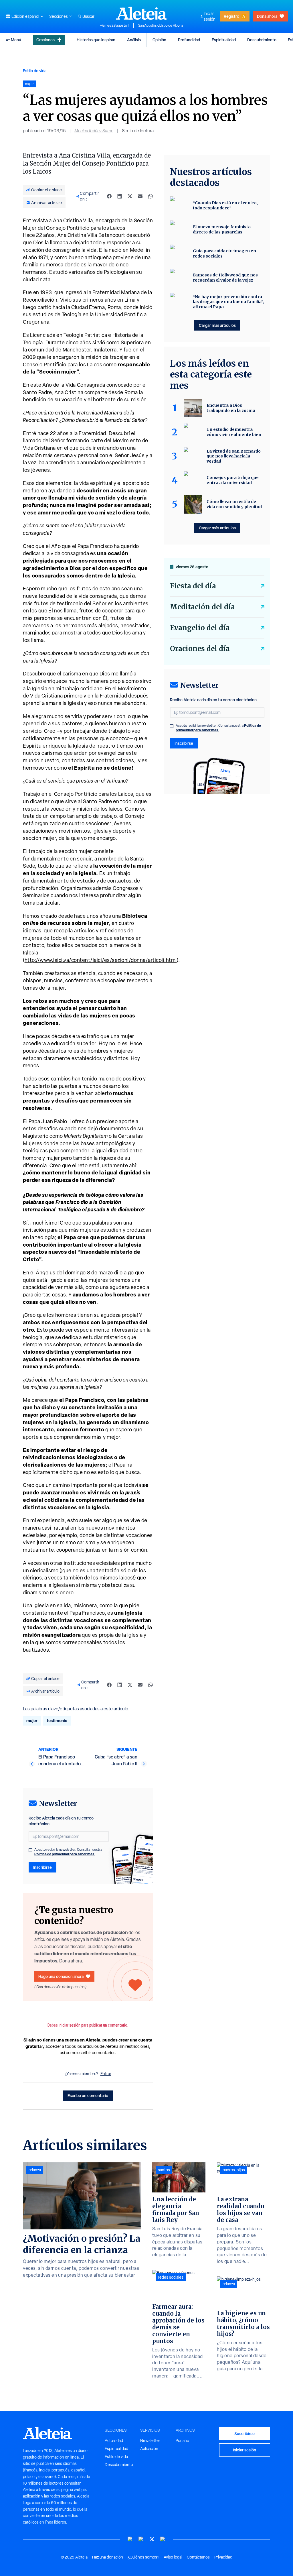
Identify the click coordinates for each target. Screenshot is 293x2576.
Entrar (106, 2074)
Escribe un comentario (88, 2095)
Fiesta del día (193, 586)
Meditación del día (202, 607)
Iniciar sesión (210, 16)
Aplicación (149, 2449)
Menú (16, 40)
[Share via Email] (140, 196)
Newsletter (150, 2441)
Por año (182, 2441)
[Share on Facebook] (109, 196)
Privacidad (223, 2557)
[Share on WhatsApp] (151, 196)
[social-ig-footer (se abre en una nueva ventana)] (163, 2539)
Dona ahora (267, 16)
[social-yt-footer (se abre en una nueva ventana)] (130, 2539)
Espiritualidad (224, 40)
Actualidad (114, 2441)
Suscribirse (245, 2433)
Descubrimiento (262, 40)
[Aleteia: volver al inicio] (142, 13)
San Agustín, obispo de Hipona (161, 25)
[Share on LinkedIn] (120, 196)
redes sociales (171, 2277)
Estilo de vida (35, 71)
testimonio (57, 1721)
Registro (231, 16)
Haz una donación (108, 2557)
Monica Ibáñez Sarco (94, 131)
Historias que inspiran (96, 40)
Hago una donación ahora (61, 1976)
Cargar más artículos (217, 325)
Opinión (159, 40)
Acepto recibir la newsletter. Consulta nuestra (68, 1852)
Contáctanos (198, 2557)
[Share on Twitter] (130, 196)
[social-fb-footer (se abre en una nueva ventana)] (141, 2539)
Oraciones (45, 40)
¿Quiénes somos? (143, 2557)
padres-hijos (234, 2170)
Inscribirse (42, 1867)
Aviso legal (173, 2557)
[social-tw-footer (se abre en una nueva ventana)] (152, 2539)
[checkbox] (30, 1850)
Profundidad (189, 40)
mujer (32, 1721)
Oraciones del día (200, 649)
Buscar (88, 16)
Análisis (134, 40)
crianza (35, 2170)
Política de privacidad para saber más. (65, 1854)
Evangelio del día (200, 628)
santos (164, 2170)
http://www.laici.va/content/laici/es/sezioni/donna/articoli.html (101, 960)
